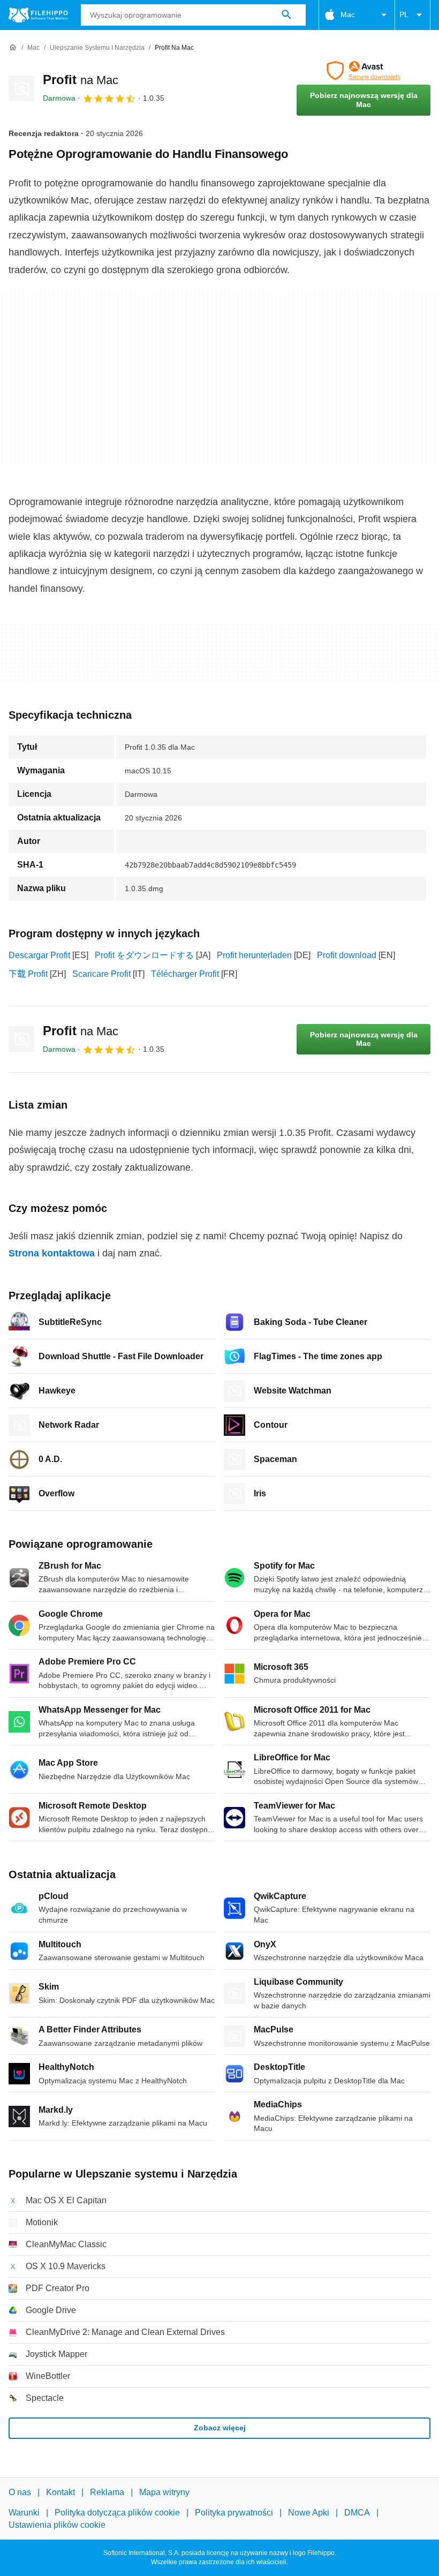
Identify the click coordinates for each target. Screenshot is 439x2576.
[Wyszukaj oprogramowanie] (286, 15)
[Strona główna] (13, 48)
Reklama (107, 2492)
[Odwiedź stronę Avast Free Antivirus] (364, 71)
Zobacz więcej (220, 2428)
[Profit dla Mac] (21, 88)
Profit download (347, 955)
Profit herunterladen (254, 955)
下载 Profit (28, 974)
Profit (81, 80)
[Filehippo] (38, 15)
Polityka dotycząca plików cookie (117, 2513)
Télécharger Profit (185, 974)
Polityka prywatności (234, 2513)
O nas (20, 2492)
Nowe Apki (309, 2513)
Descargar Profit (39, 955)
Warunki (24, 2513)
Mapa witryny (164, 2492)
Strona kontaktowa (52, 1253)
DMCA (357, 2513)
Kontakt (60, 2492)
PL (404, 14)
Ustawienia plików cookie (57, 2525)
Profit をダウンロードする (144, 955)
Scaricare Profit (101, 974)
